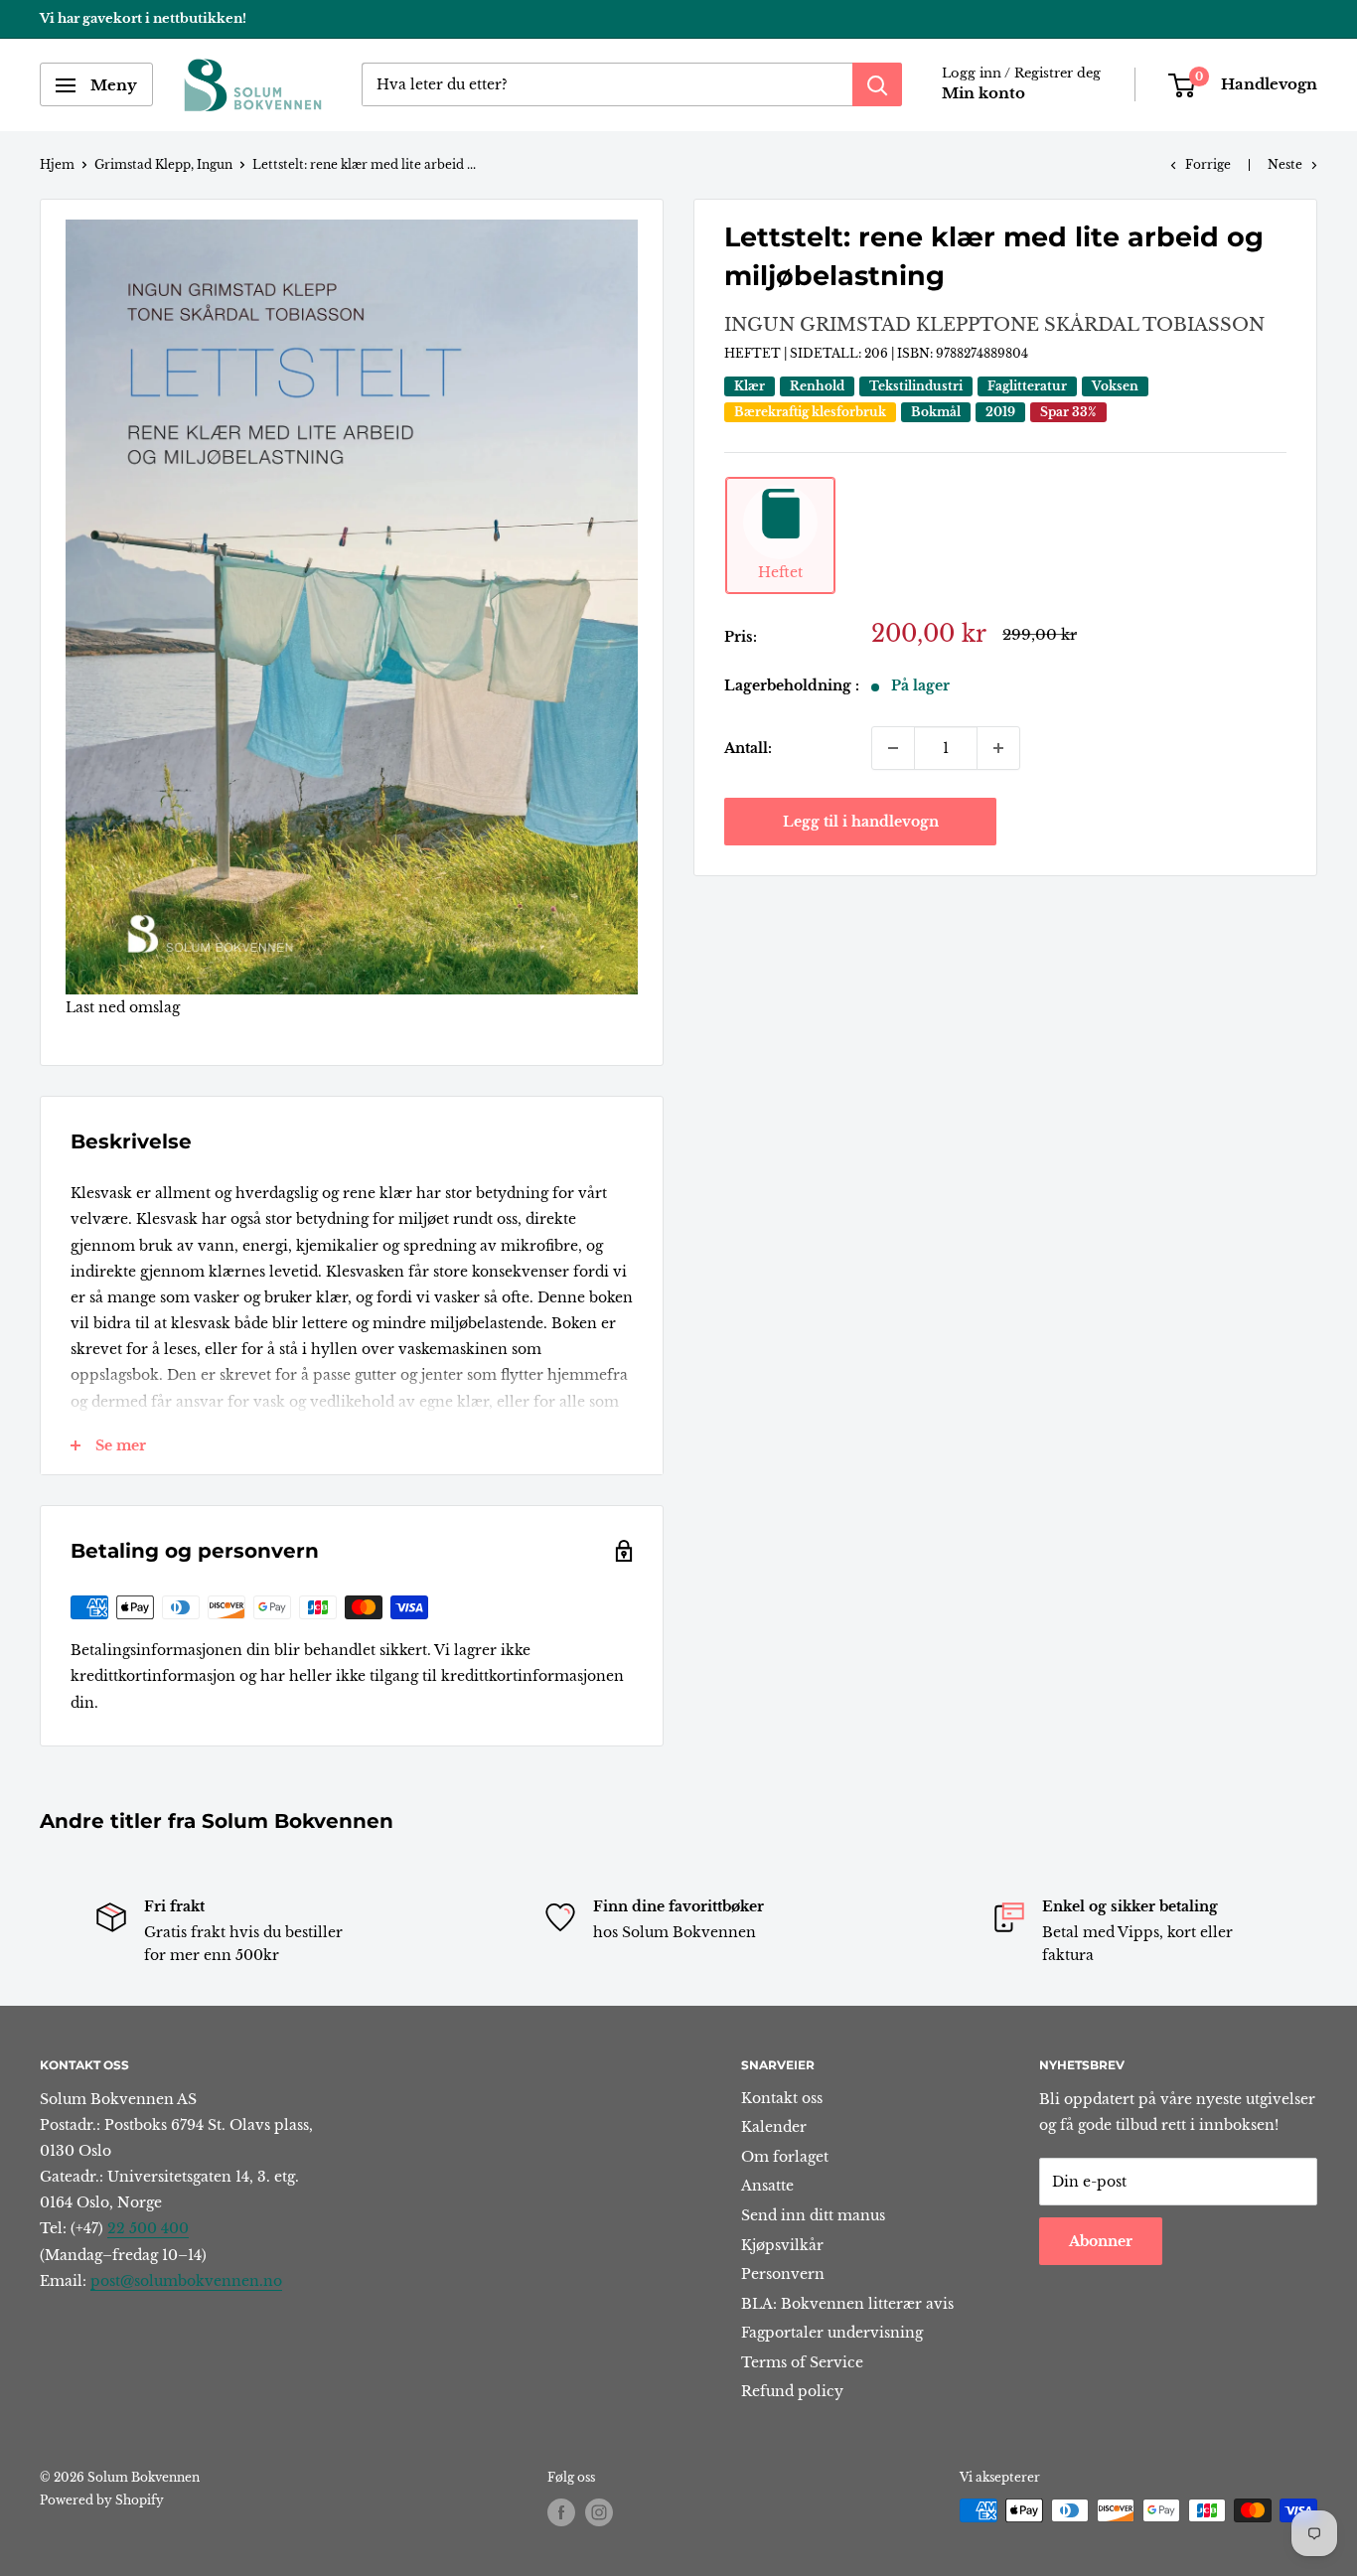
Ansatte (767, 2186)
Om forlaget (785, 2157)
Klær (750, 387)
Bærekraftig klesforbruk (810, 413)
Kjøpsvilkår (782, 2245)
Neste (1285, 164)
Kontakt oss (782, 2098)
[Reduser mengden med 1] (893, 748)
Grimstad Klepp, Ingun (163, 164)
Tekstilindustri (916, 387)
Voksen (1115, 387)
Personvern (783, 2274)
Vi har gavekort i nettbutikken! (143, 18)
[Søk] (877, 85)
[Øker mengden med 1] (998, 748)
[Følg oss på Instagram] (599, 2512)
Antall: (748, 748)
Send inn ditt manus (813, 2215)
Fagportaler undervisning (832, 2333)
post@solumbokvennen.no (186, 2281)
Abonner (1101, 2241)
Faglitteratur (1027, 387)
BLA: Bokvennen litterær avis (847, 2304)
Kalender (774, 2127)
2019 (1000, 413)
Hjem (57, 164)
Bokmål (936, 413)
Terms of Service (802, 2362)
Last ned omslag (123, 1007)
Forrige (1208, 164)
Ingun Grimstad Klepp (852, 325)
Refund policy (792, 2391)
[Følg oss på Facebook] (561, 2512)
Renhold (817, 387)
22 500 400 (148, 2228)
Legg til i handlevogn (861, 822)
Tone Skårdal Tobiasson (1122, 325)
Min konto (983, 94)
